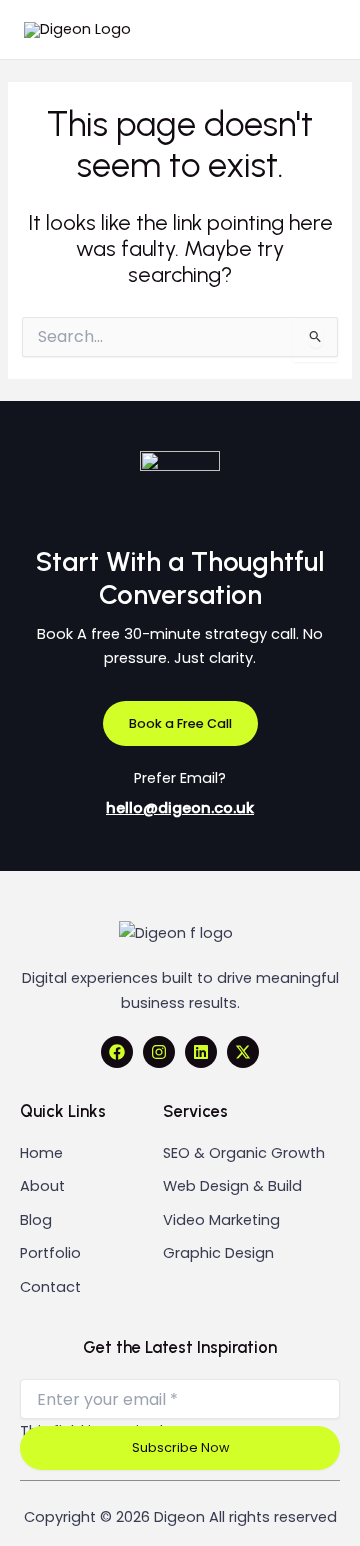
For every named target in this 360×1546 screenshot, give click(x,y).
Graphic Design (218, 1253)
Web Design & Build (232, 1186)
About (42, 1186)
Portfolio (50, 1253)
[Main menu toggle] (313, 30)
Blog (36, 1220)
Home (41, 1153)
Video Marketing (221, 1220)
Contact (50, 1287)
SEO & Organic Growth (244, 1153)
